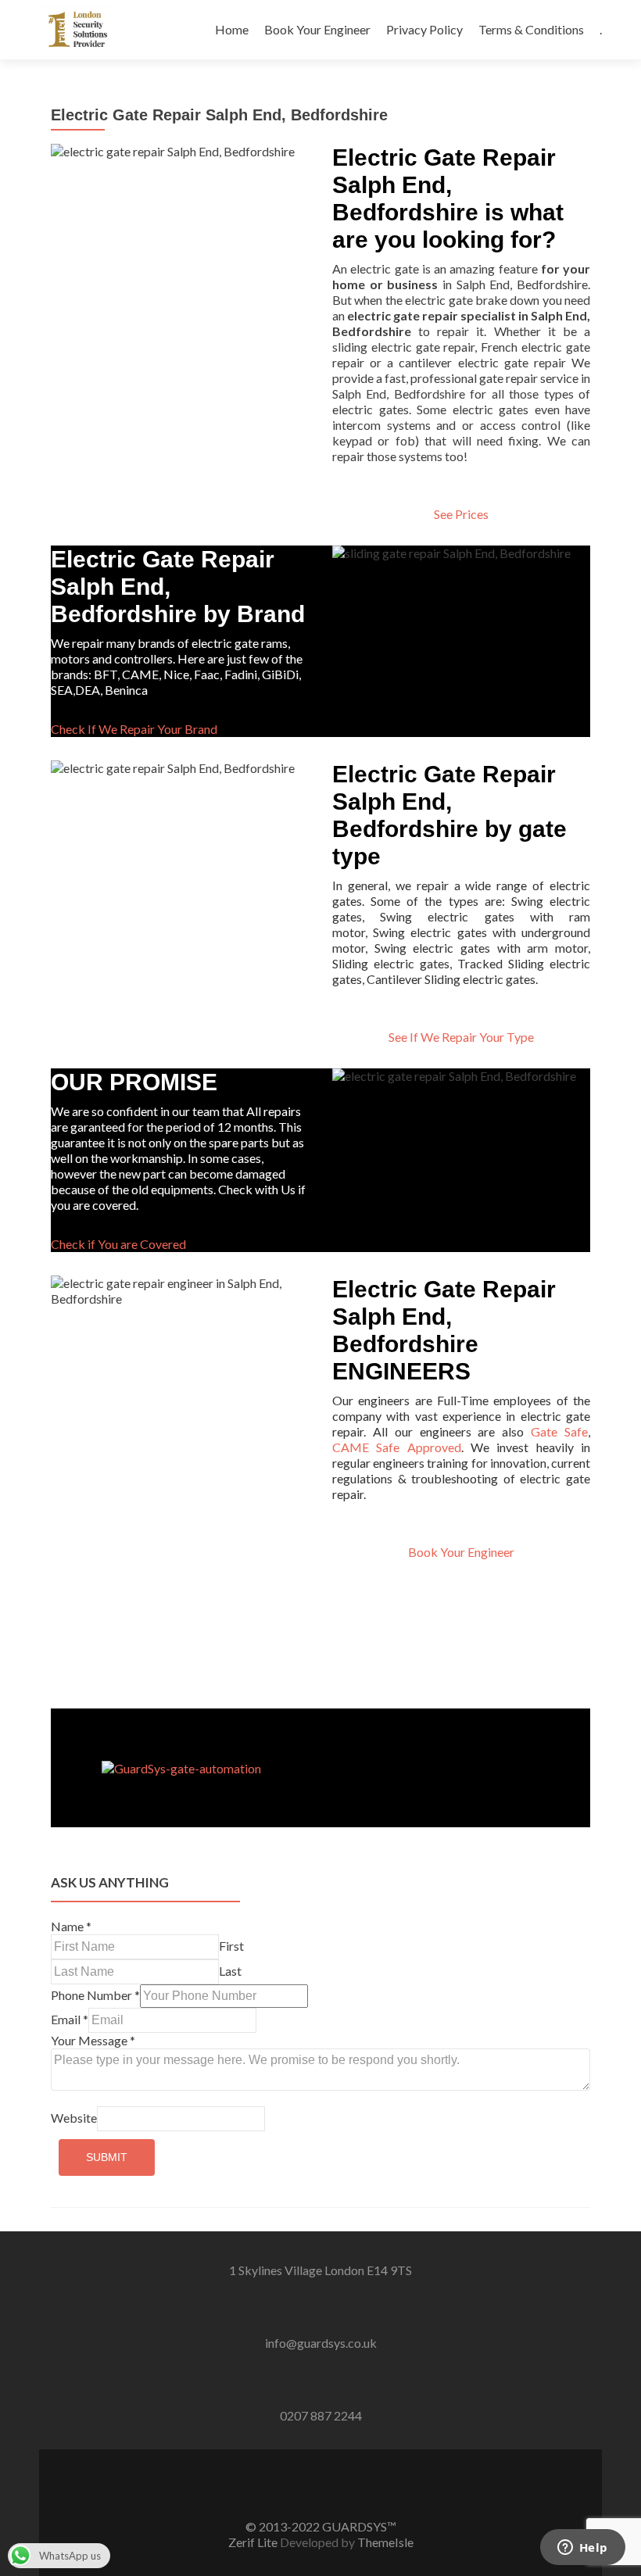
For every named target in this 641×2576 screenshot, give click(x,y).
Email (70, 2019)
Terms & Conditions (531, 29)
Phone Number (95, 1995)
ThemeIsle (385, 2542)
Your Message (93, 2040)
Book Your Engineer (317, 29)
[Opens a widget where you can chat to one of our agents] (582, 2549)
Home (232, 29)
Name (71, 1926)
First (231, 1946)
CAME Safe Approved (397, 1447)
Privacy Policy (424, 29)
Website (74, 2118)
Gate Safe (559, 1431)
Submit (107, 2157)
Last (230, 1971)
